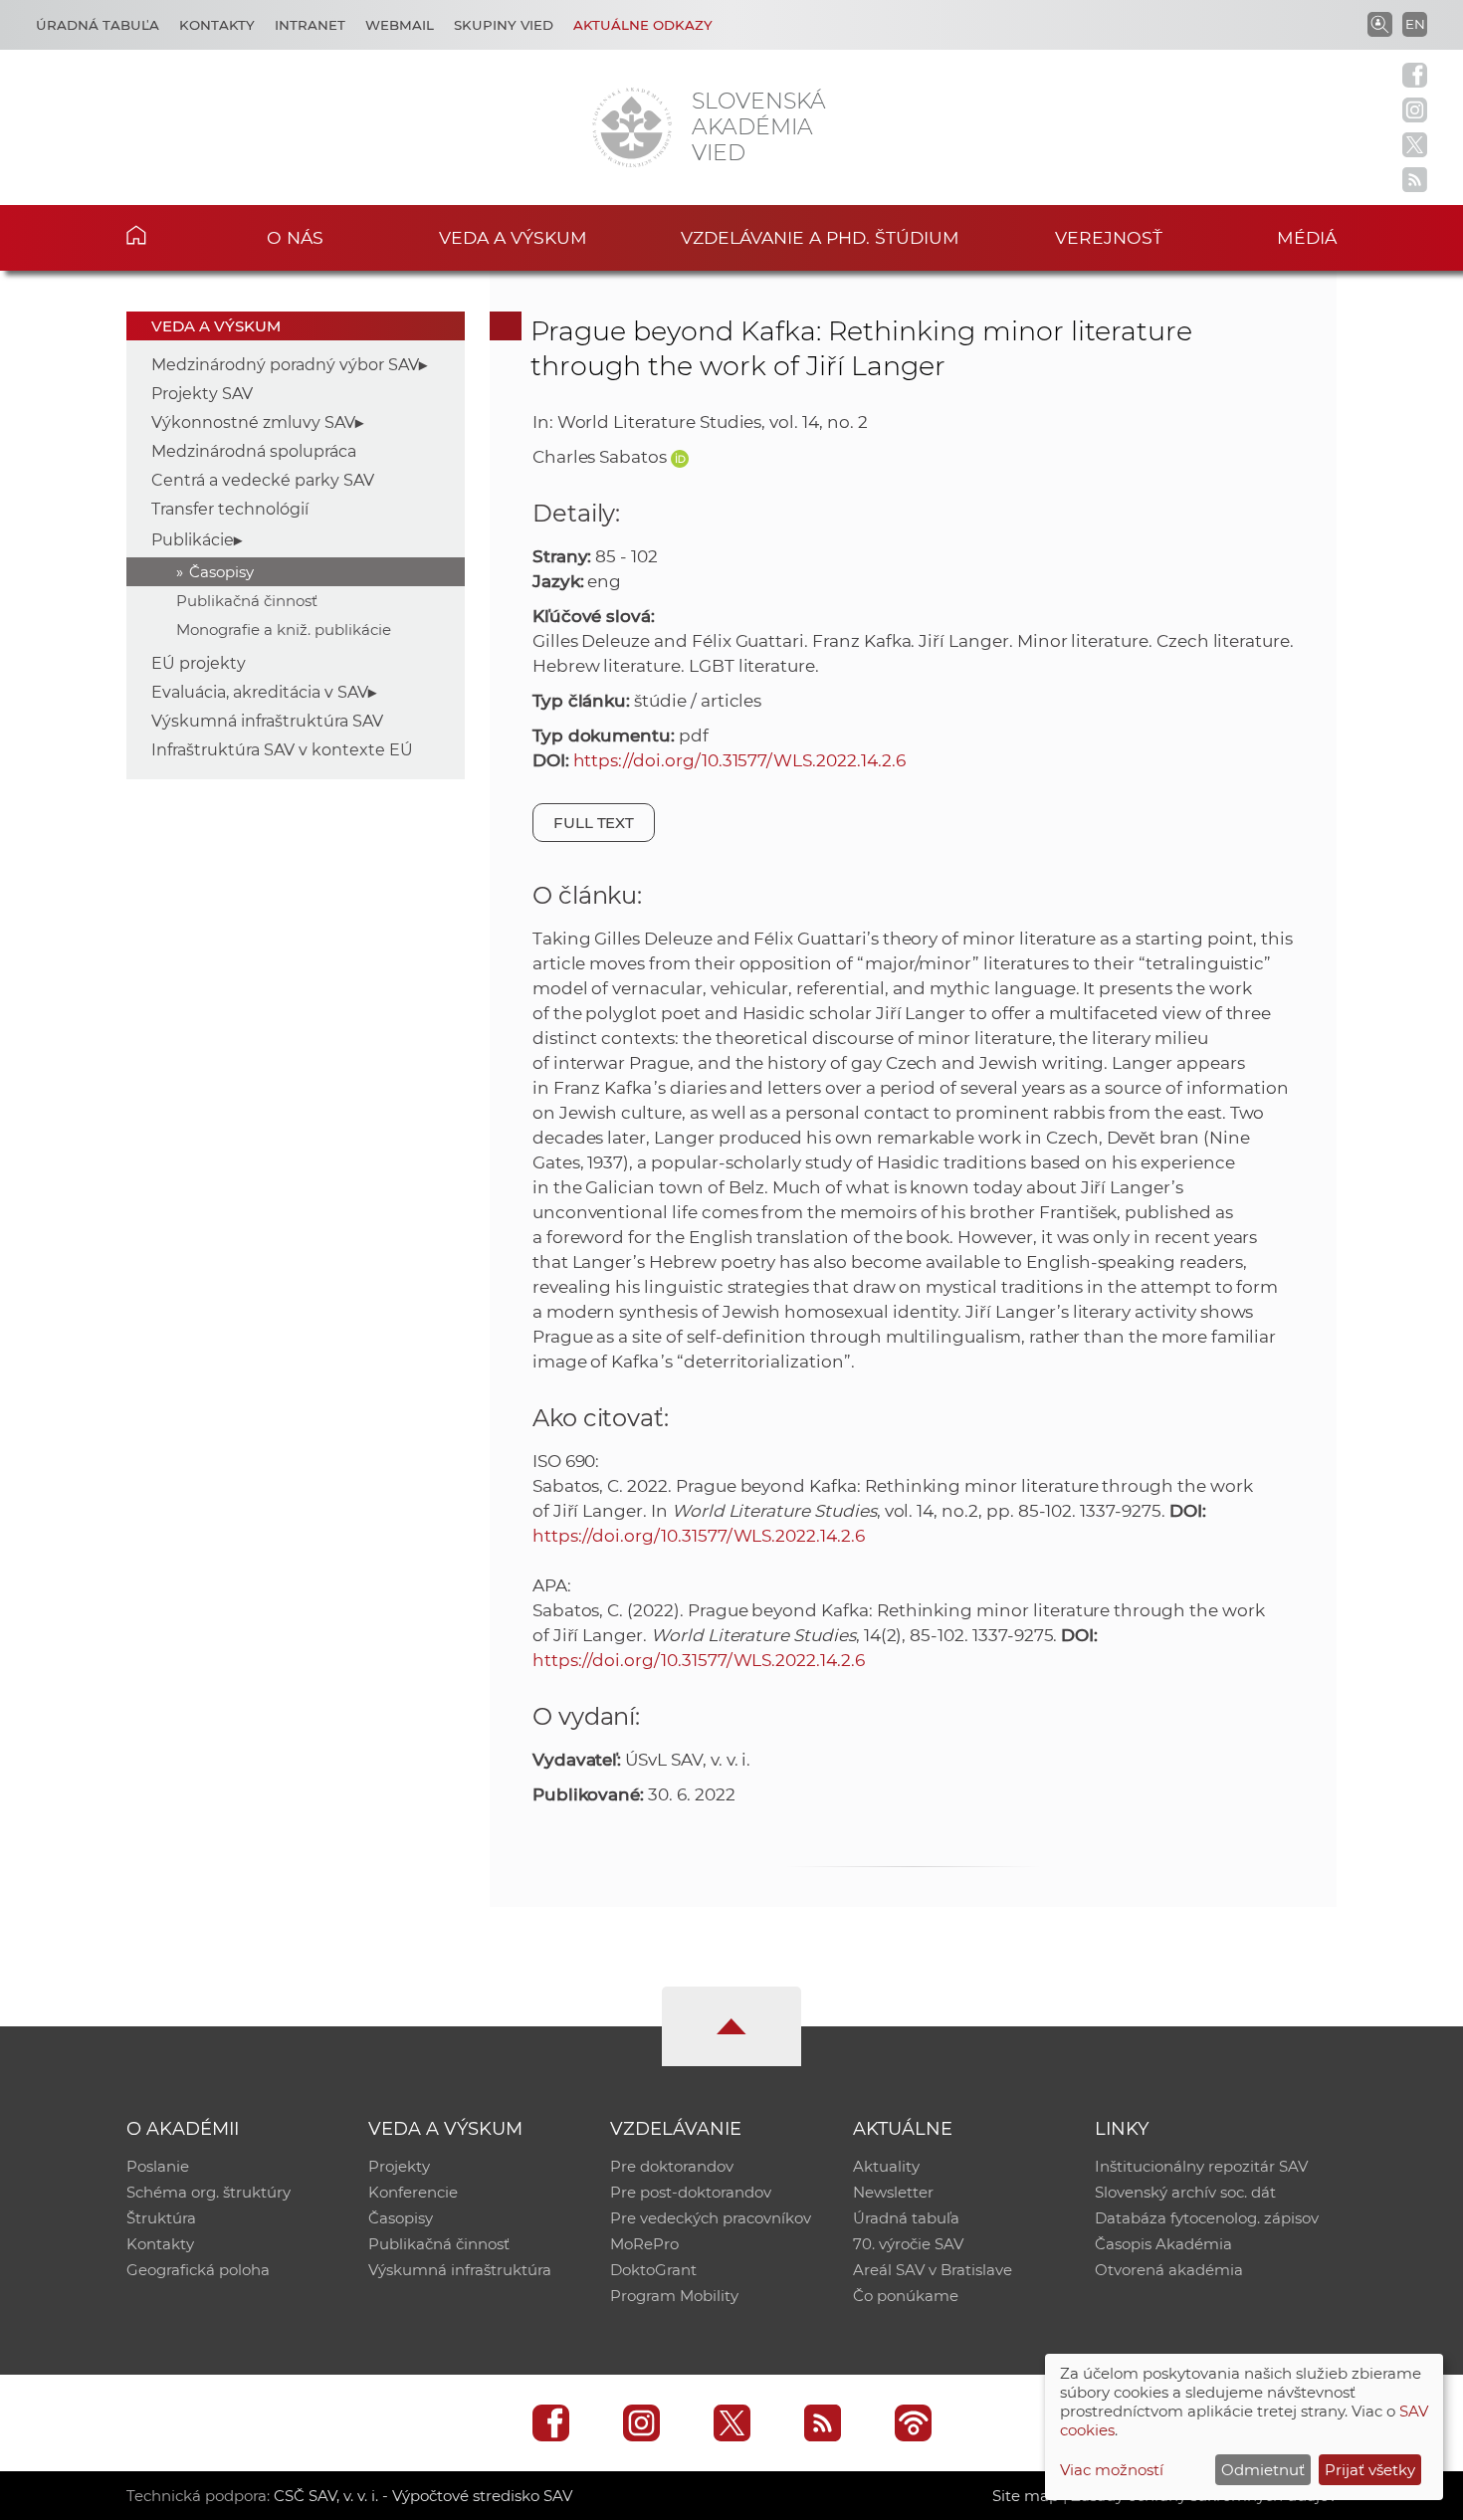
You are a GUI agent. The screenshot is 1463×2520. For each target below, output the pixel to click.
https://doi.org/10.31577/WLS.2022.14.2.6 (739, 760)
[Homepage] (632, 127)
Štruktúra (161, 2218)
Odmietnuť (1263, 2470)
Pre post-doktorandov (691, 2192)
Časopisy (221, 572)
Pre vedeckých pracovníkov (711, 2218)
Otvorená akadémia (1169, 2270)
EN (1415, 24)
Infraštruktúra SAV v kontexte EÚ (282, 750)
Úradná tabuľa (98, 25)
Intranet (310, 25)
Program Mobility (674, 2296)
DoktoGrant (653, 2270)
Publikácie (193, 540)
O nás (295, 237)
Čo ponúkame (906, 2296)
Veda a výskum (513, 237)
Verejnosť (1109, 237)
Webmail (400, 25)
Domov (167, 235)
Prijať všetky (1370, 2470)
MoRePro (644, 2244)
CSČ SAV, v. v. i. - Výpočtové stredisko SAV (423, 2496)
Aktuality (886, 2166)
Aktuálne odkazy (643, 25)
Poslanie (158, 2166)
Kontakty (217, 25)
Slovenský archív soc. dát (1185, 2192)
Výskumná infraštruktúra (460, 2270)
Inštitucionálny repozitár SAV (1201, 2166)
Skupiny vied (504, 25)
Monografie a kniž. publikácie (284, 630)
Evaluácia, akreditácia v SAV (260, 692)
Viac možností (1112, 2470)
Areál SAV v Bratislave (933, 2270)
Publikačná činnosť (247, 601)
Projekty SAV (202, 394)
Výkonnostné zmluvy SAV (253, 422)
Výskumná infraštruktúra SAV (267, 721)
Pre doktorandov (672, 2166)
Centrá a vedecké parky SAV (263, 480)
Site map (1026, 2496)
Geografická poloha (198, 2270)
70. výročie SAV (908, 2244)
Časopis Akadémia (1163, 2244)
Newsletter (893, 2192)
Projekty (399, 2166)
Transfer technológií (230, 509)
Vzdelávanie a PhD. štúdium (820, 237)
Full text (594, 823)
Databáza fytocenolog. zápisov (1207, 2218)
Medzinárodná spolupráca (254, 451)
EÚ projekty (199, 663)
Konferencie (413, 2192)
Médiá (1307, 237)
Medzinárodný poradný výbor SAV (285, 365)
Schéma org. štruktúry (209, 2192)
